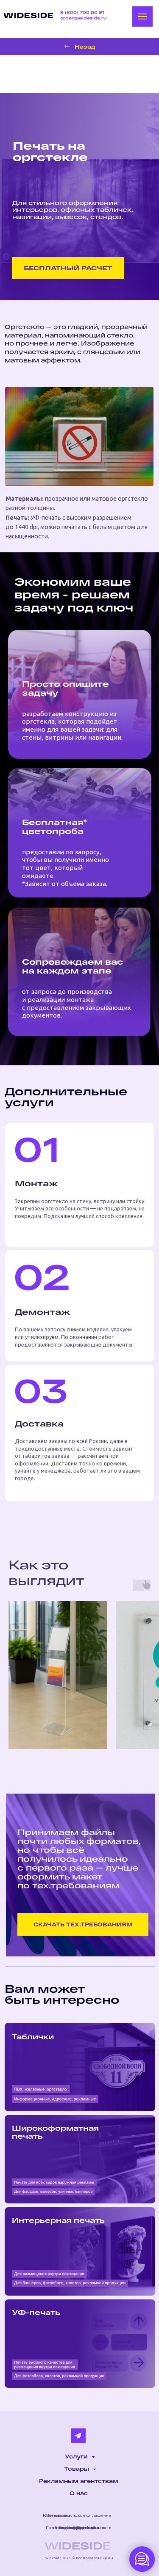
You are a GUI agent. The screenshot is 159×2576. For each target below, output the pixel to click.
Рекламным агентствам (79, 2481)
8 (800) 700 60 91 (82, 12)
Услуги (77, 2456)
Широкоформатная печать (55, 2132)
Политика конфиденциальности (79, 2528)
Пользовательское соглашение (79, 2515)
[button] (68, 268)
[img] (28, 15)
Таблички (33, 2037)
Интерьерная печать (58, 2220)
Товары (77, 2469)
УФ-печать (36, 2312)
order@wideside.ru (83, 18)
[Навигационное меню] (142, 16)
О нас (79, 2493)
